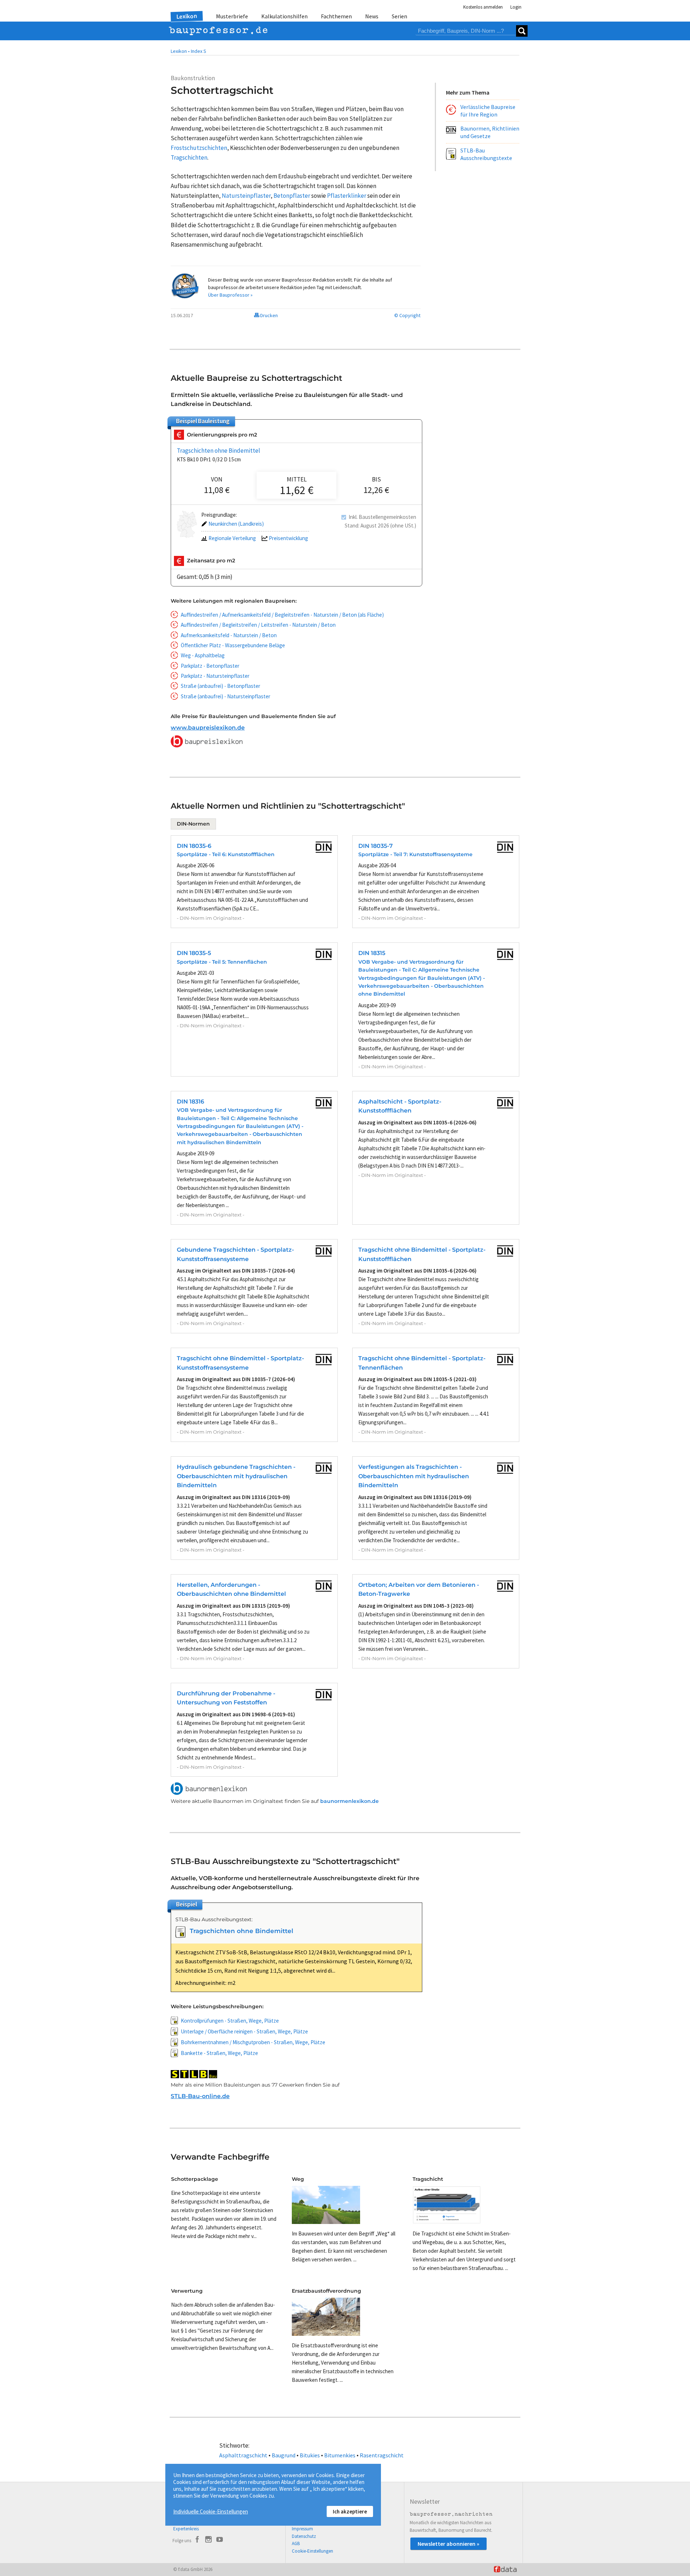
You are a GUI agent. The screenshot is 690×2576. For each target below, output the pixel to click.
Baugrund (284, 2455)
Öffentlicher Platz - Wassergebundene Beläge (233, 645)
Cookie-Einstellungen (312, 2551)
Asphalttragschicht (243, 2455)
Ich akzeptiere (350, 2511)
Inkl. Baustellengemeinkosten (382, 517)
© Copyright (407, 315)
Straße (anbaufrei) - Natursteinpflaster (226, 696)
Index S (199, 51)
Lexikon (187, 16)
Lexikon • (180, 51)
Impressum (302, 2529)
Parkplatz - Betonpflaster (210, 666)
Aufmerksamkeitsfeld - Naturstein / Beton (229, 635)
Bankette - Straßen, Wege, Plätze (219, 2053)
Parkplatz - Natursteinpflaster (215, 676)
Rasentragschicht (382, 2455)
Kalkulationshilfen (284, 16)
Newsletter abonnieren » (448, 2544)
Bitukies (310, 2455)
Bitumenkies (340, 2455)
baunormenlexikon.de (349, 1801)
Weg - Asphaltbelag (203, 655)
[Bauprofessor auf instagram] (208, 2540)
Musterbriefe (232, 16)
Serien (399, 16)
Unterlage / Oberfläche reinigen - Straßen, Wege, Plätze (244, 2031)
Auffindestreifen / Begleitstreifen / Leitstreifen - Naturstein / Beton (258, 625)
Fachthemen (336, 16)
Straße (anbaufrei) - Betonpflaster (220, 686)
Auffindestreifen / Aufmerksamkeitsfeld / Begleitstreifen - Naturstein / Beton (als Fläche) (282, 615)
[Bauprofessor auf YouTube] (220, 2540)
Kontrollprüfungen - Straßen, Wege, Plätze (230, 2021)
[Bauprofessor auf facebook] (197, 2540)
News (372, 16)
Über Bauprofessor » (230, 295)
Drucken (268, 315)
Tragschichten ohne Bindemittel (218, 451)
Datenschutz (304, 2536)
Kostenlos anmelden (483, 7)
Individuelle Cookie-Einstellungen (211, 2511)
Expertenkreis (186, 2529)
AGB (296, 2543)
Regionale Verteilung (232, 538)
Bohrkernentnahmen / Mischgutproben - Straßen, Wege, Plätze (253, 2042)
